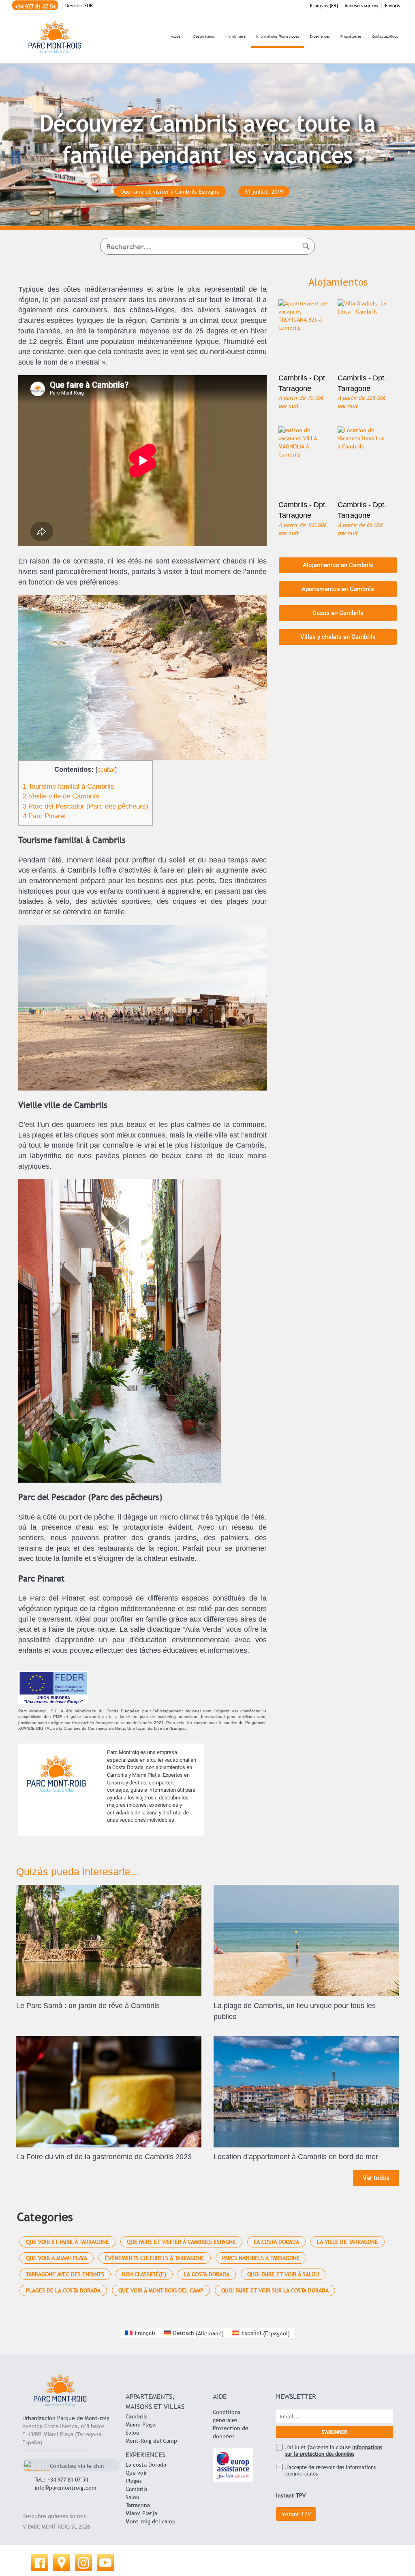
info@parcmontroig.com (65, 2488)
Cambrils (137, 2416)
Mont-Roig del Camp (151, 2441)
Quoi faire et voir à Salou (283, 2274)
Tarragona (138, 2505)
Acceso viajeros (361, 6)
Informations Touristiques (278, 36)
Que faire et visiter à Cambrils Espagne (181, 2242)
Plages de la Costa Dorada (63, 2290)
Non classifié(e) (144, 2274)
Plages (134, 2481)
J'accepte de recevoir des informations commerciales (331, 2470)
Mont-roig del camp (151, 2521)
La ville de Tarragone (348, 2242)
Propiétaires (351, 36)
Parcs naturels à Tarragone (261, 2258)
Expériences (320, 36)
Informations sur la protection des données (334, 2450)
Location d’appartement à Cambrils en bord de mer (296, 2157)
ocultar (106, 769)
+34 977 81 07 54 (35, 6)
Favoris (393, 6)
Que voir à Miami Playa (57, 2258)
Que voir (136, 2473)
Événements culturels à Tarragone (155, 2258)
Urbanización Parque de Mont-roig (66, 2418)
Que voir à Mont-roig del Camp (161, 2290)
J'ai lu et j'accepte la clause (334, 2450)
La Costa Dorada (276, 2242)
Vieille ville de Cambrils (61, 796)
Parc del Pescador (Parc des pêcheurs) (86, 806)
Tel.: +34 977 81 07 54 (61, 2480)
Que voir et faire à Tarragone (67, 2242)
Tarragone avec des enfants (65, 2274)
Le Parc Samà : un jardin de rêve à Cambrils (88, 2006)
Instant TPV (296, 2514)
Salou (133, 2433)
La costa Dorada (146, 2465)
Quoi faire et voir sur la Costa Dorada (275, 2290)
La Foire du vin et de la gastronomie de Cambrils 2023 (104, 2157)
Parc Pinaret (44, 816)
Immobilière (235, 36)
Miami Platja (141, 2513)
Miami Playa (141, 2424)
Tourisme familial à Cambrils (68, 786)
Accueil (177, 36)
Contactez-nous (385, 36)
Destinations (204, 36)
